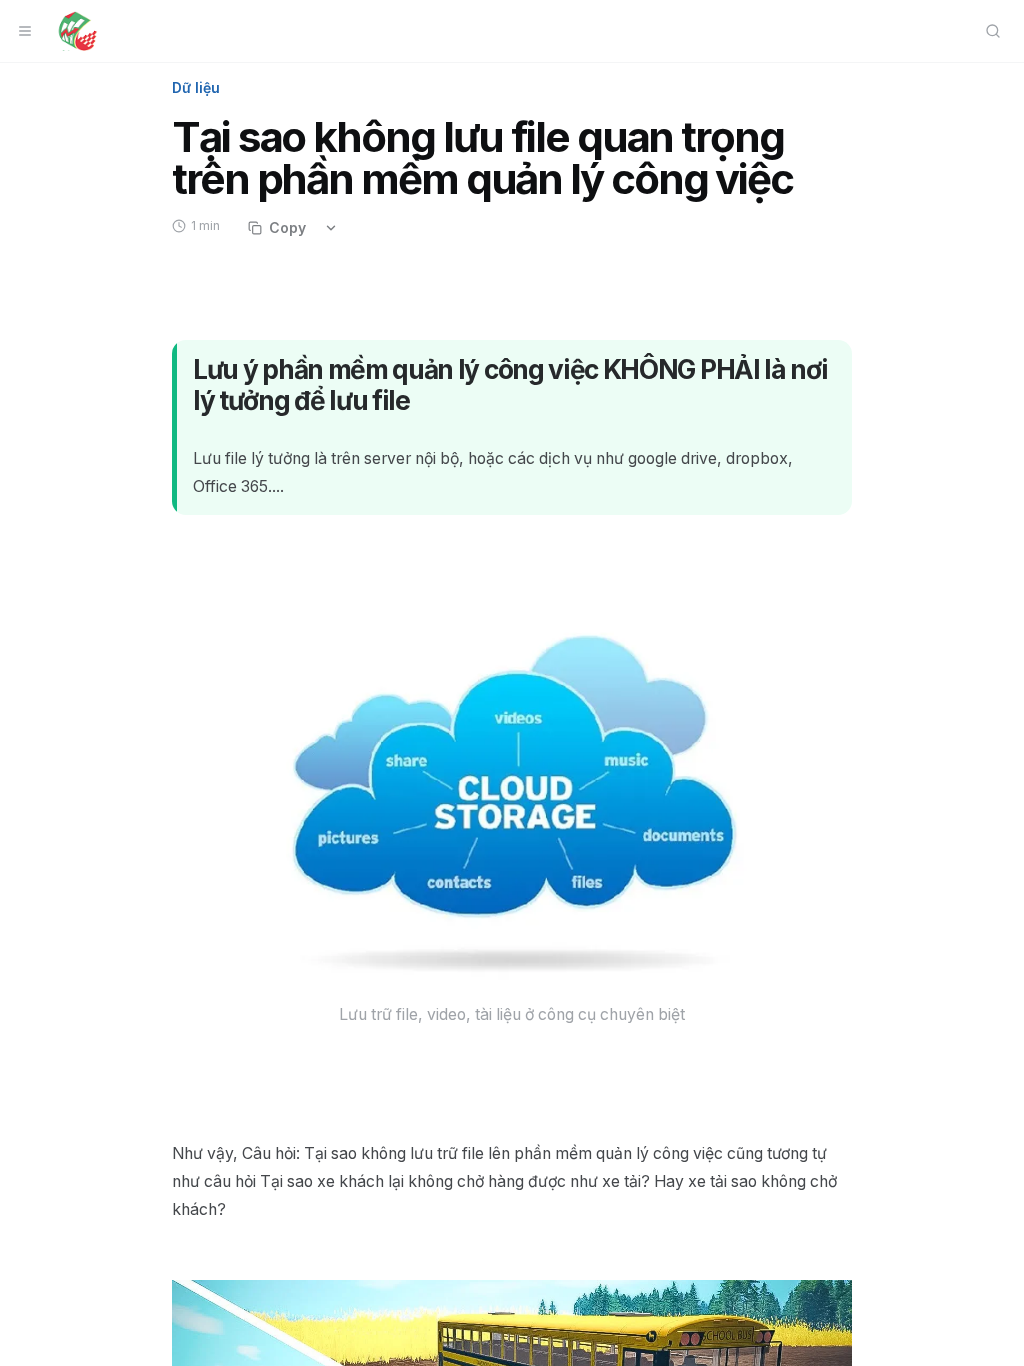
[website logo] (77, 31)
